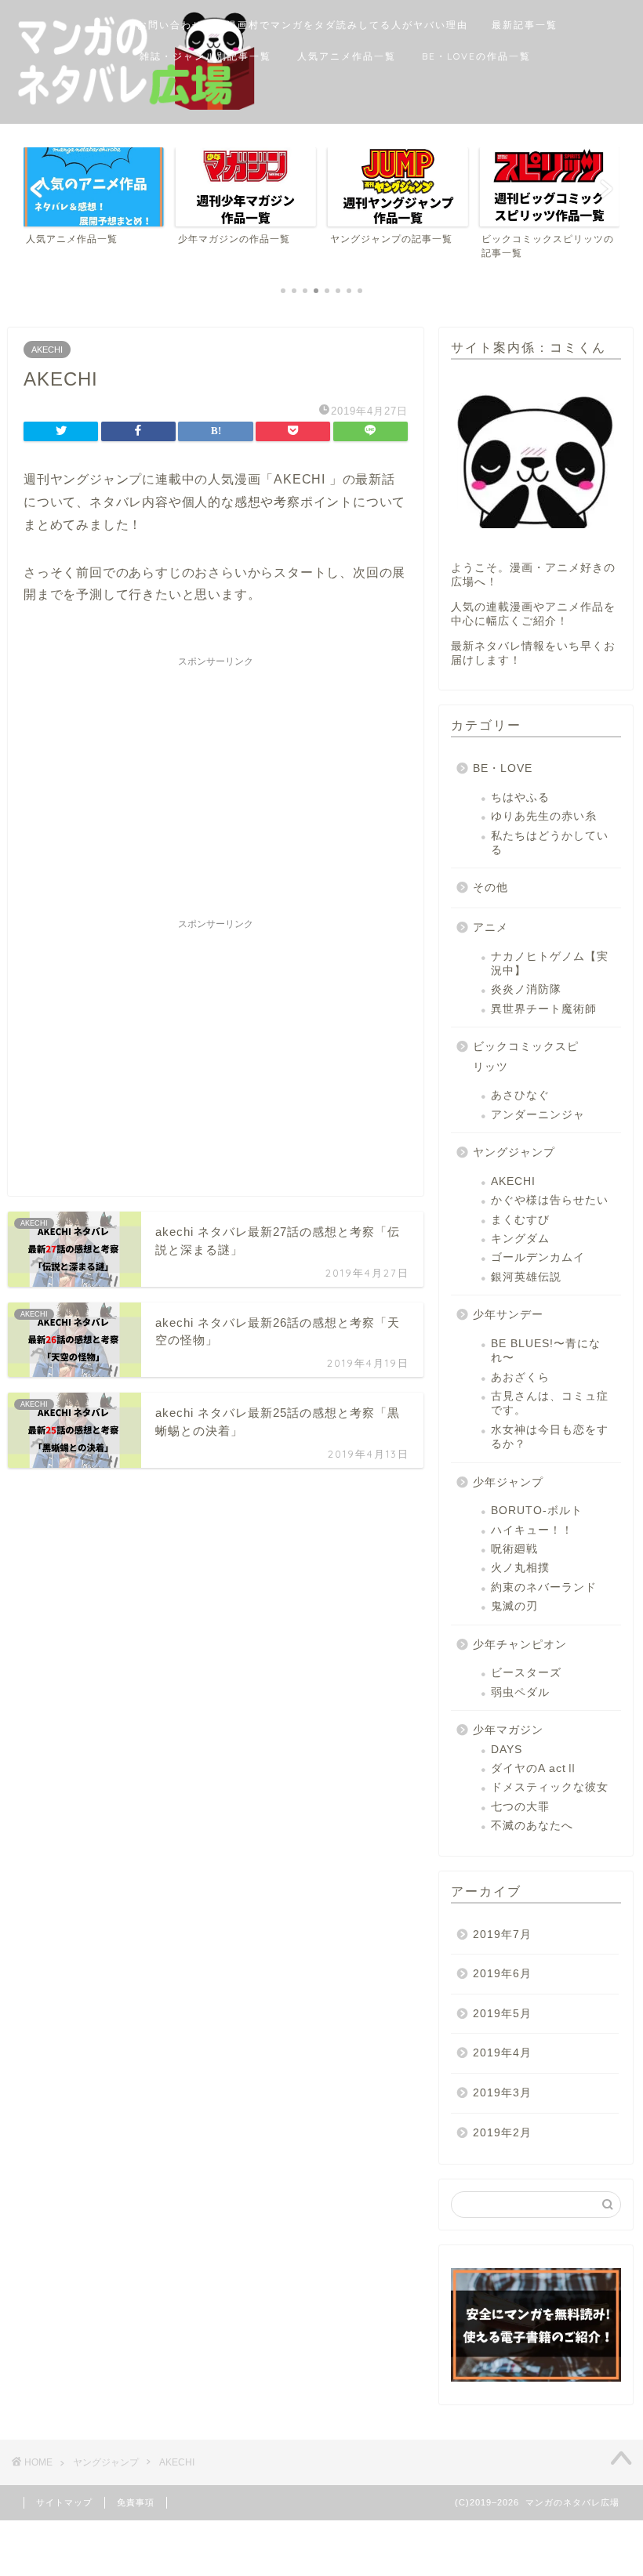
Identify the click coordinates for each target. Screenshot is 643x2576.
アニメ (490, 928)
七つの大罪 (520, 1807)
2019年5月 (502, 2014)
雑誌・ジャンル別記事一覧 (205, 56)
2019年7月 (502, 1935)
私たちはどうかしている (550, 843)
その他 (490, 888)
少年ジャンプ (508, 1482)
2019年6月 (502, 1974)
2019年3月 (502, 2093)
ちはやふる (520, 797)
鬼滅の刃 (514, 1606)
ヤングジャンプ (514, 1152)
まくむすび (520, 1220)
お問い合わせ (170, 25)
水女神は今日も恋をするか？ (550, 1437)
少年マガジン (508, 1730)
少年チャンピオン (520, 1645)
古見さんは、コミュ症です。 (550, 1403)
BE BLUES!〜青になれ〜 (546, 1351)
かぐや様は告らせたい (550, 1200)
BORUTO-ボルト (537, 1511)
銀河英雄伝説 (526, 1277)
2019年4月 (502, 2053)
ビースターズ (526, 1673)
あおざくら (520, 1377)
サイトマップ (64, 2502)
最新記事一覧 (525, 25)
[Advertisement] (216, 784)
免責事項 (136, 2502)
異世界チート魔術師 (544, 1009)
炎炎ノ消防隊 (526, 989)
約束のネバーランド (544, 1587)
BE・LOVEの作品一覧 (476, 56)
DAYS (507, 1750)
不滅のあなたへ (532, 1826)
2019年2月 (502, 2133)
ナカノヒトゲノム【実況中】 (550, 964)
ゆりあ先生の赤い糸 (544, 816)
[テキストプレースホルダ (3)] (536, 2325)
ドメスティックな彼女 (550, 1787)
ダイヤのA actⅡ (534, 1768)
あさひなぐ (520, 1095)
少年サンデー (508, 1315)
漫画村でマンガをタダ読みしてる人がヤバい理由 (347, 25)
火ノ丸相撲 (520, 1568)
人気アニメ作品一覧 (347, 56)
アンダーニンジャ (538, 1115)
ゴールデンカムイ (538, 1257)
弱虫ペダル (520, 1692)
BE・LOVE (503, 768)
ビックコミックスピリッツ (526, 1057)
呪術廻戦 (514, 1549)
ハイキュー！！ (532, 1530)
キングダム (520, 1239)
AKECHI (47, 350)
